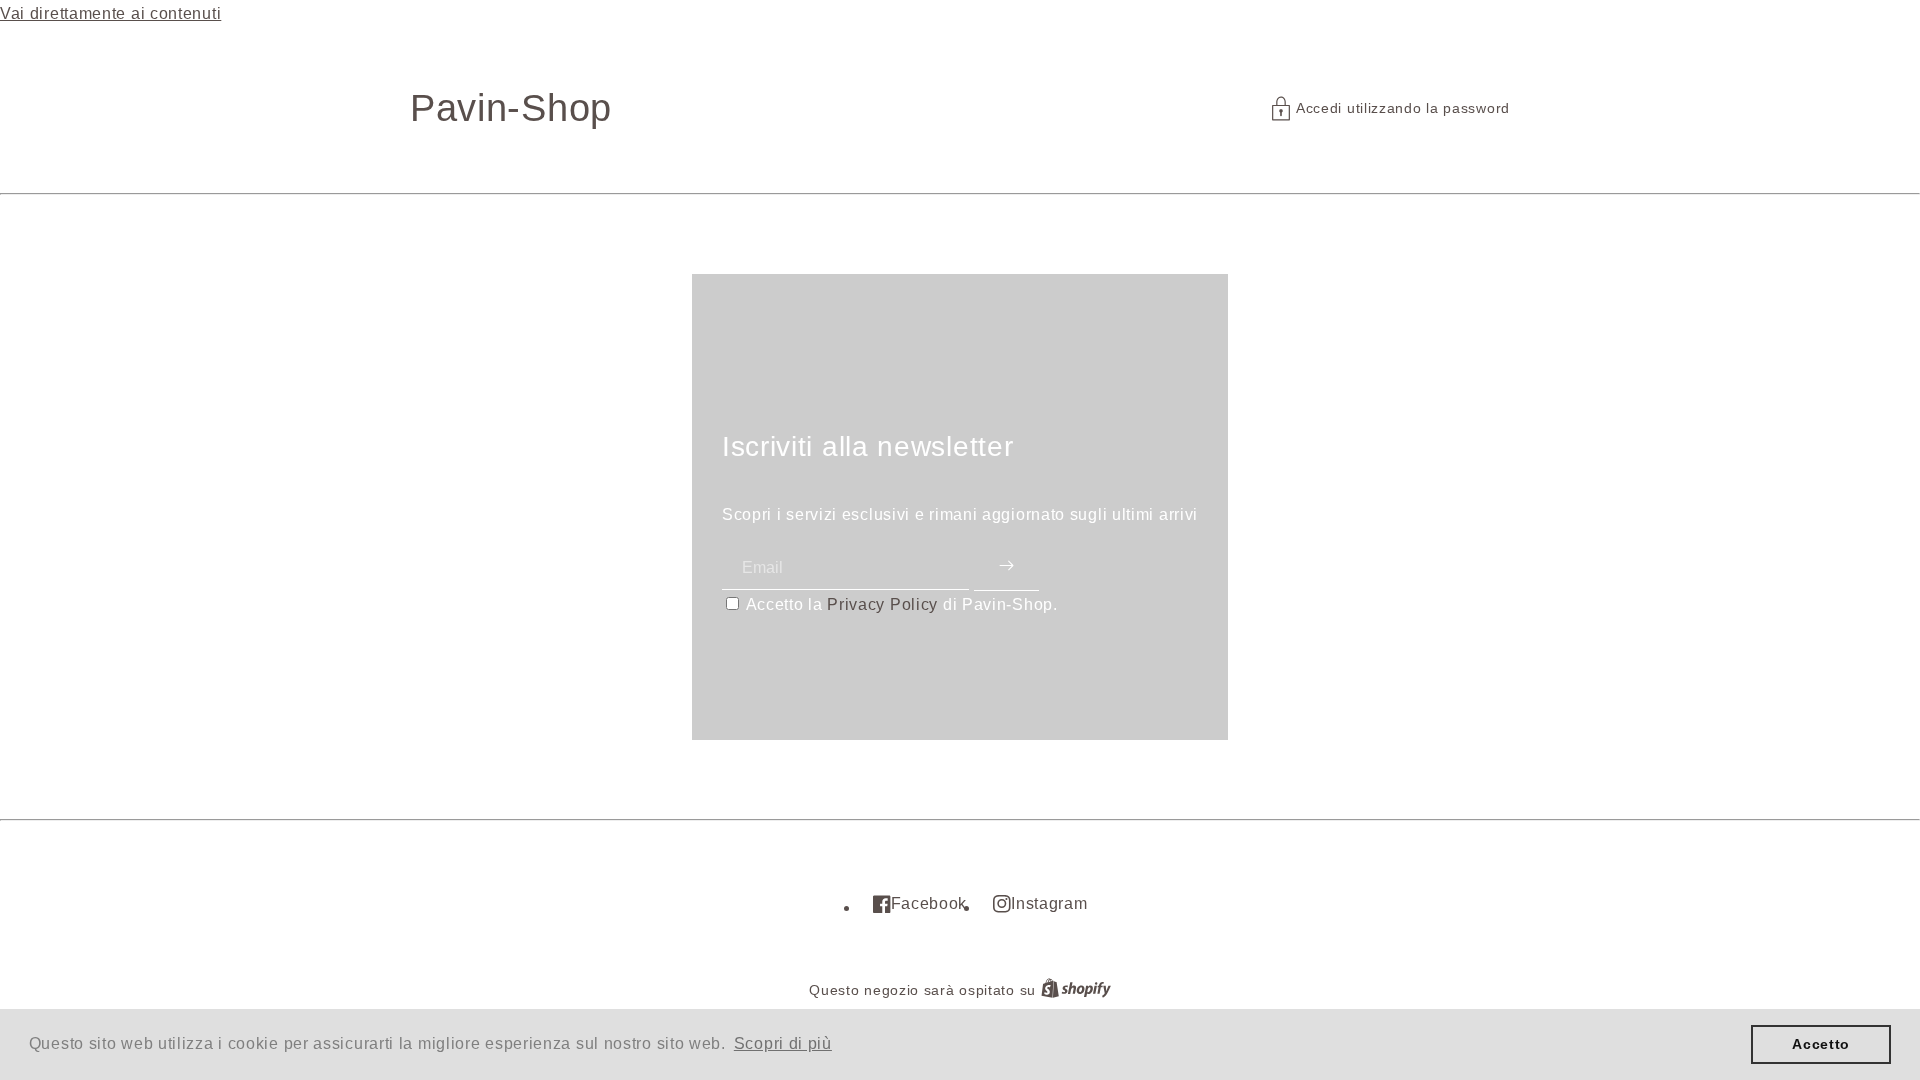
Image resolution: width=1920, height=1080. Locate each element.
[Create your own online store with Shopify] (1076, 990)
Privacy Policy (882, 604)
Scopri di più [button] (783, 1043)
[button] (1390, 108)
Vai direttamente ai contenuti (110, 13)
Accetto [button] (1821, 1044)
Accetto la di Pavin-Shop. (902, 604)
